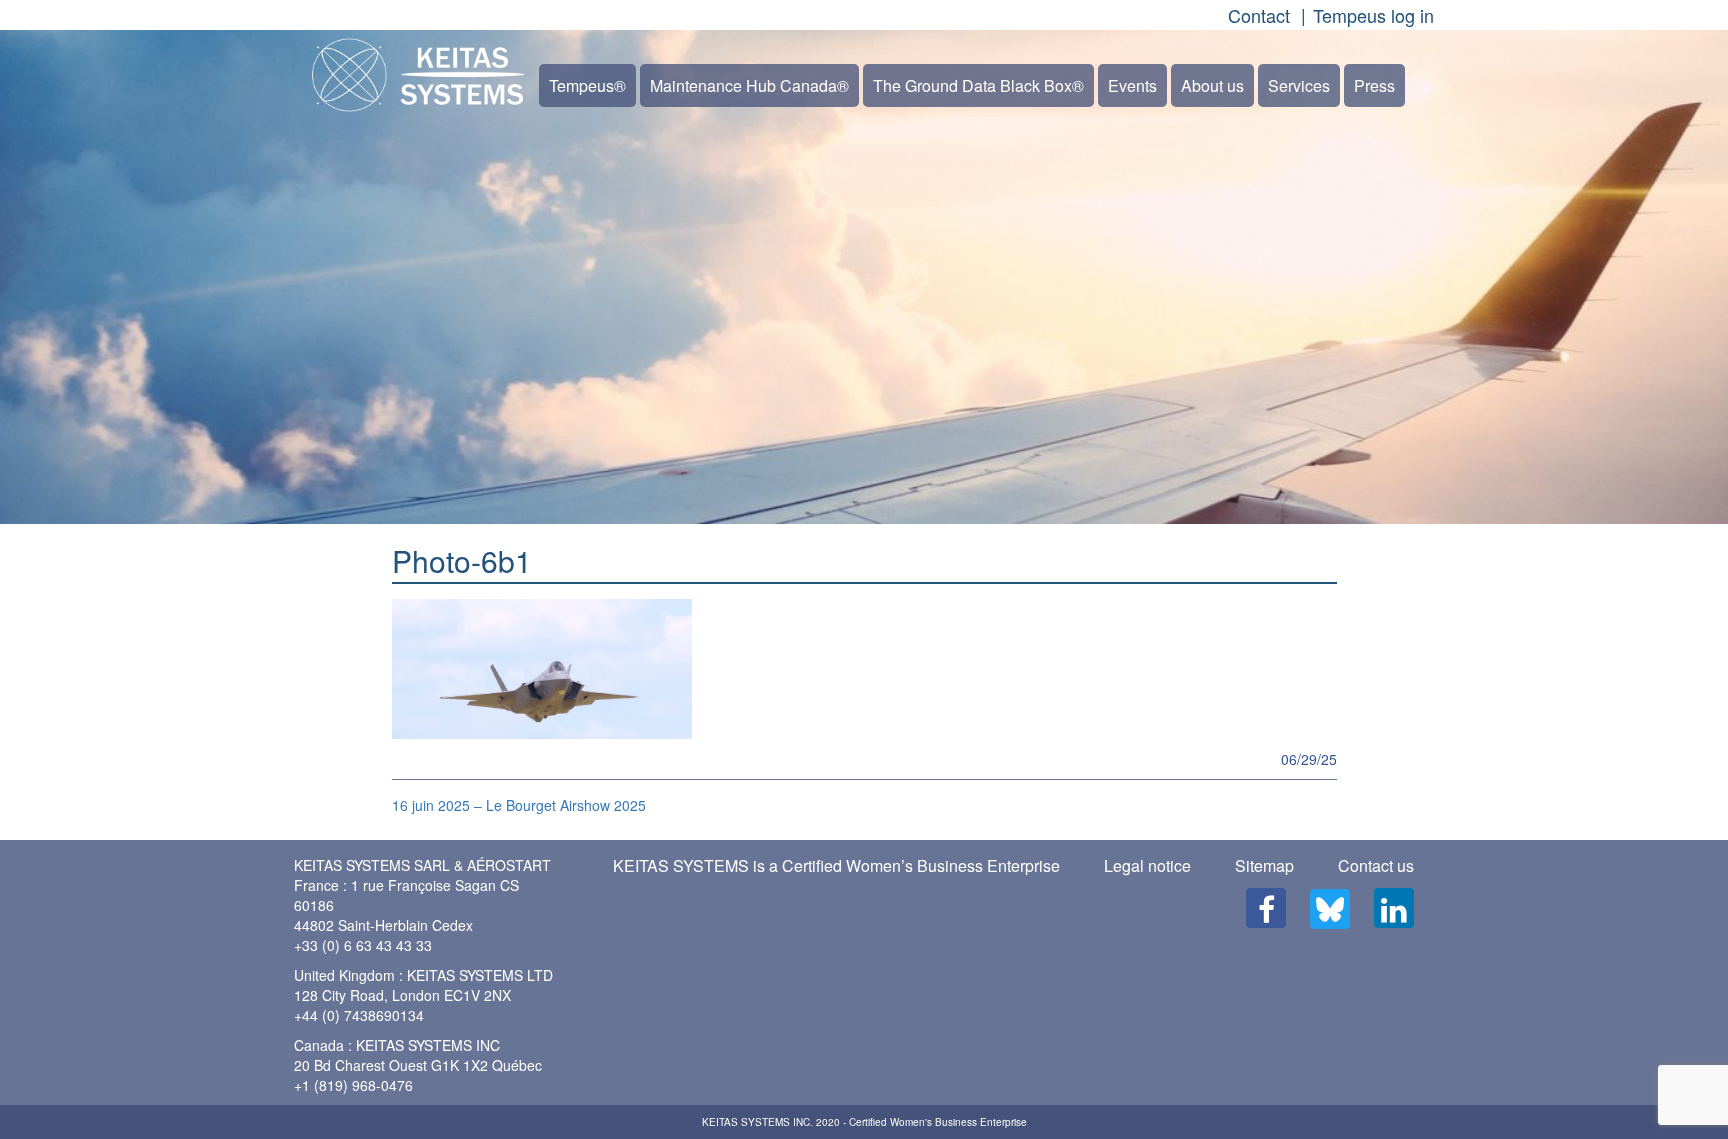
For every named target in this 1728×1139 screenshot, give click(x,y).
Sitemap (1264, 865)
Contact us (1376, 865)
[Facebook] (1266, 908)
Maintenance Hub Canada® (749, 85)
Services (1299, 85)
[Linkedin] (1394, 908)
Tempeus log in (1373, 15)
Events (1132, 85)
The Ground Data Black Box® (978, 85)
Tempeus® (587, 85)
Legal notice (1147, 865)
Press (1374, 85)
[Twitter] (1330, 909)
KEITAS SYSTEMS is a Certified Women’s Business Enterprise (836, 865)
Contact (1259, 15)
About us (1212, 85)
